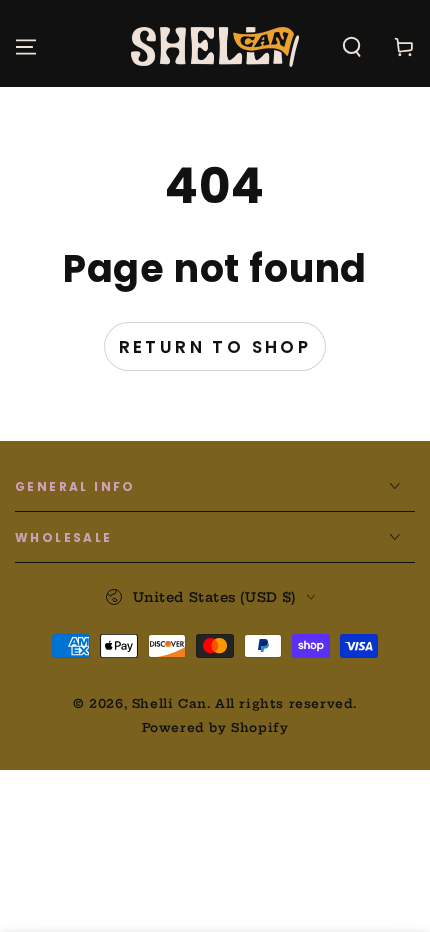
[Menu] (26, 47)
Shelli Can (169, 703)
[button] (352, 47)
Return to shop (215, 347)
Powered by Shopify (215, 727)
